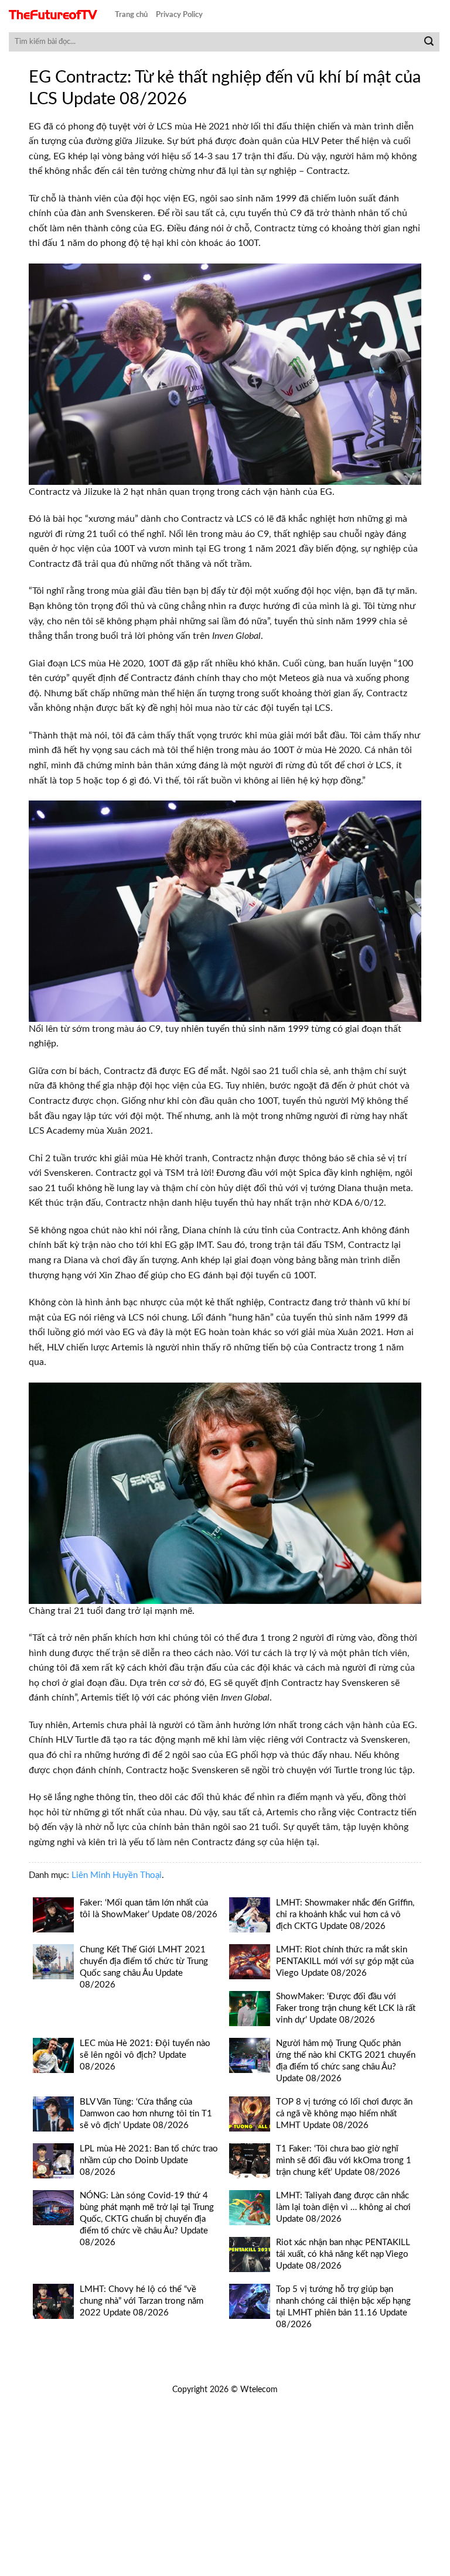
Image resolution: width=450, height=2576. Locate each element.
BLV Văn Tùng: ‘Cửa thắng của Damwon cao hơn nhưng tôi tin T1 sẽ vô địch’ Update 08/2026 (146, 2114)
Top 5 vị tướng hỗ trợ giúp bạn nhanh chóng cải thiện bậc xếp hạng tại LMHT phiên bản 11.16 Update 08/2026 (343, 2307)
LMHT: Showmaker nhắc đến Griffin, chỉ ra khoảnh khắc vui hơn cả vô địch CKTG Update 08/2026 (345, 1915)
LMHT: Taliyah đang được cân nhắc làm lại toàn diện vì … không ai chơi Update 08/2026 (343, 2207)
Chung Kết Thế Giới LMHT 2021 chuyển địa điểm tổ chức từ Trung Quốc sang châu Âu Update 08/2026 (144, 1967)
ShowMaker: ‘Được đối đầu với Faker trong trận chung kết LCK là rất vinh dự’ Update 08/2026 (346, 2008)
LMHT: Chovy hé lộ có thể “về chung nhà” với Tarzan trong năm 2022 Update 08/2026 (142, 2301)
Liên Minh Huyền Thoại (117, 1875)
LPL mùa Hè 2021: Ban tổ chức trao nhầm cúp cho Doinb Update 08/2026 (149, 2161)
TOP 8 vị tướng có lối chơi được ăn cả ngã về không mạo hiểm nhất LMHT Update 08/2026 (344, 2114)
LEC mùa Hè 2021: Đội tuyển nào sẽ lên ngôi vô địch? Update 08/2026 (145, 2055)
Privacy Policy (179, 15)
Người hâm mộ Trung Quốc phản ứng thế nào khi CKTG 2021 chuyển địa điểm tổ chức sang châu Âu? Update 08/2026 (346, 2061)
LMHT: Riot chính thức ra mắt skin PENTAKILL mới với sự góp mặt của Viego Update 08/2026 (345, 1961)
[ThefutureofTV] (53, 15)
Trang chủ (131, 15)
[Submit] (429, 42)
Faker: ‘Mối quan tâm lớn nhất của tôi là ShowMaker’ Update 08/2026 (149, 1909)
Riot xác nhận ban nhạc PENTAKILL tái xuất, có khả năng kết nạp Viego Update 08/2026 (343, 2254)
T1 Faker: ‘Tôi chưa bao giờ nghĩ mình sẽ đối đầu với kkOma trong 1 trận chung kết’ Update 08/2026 (344, 2161)
